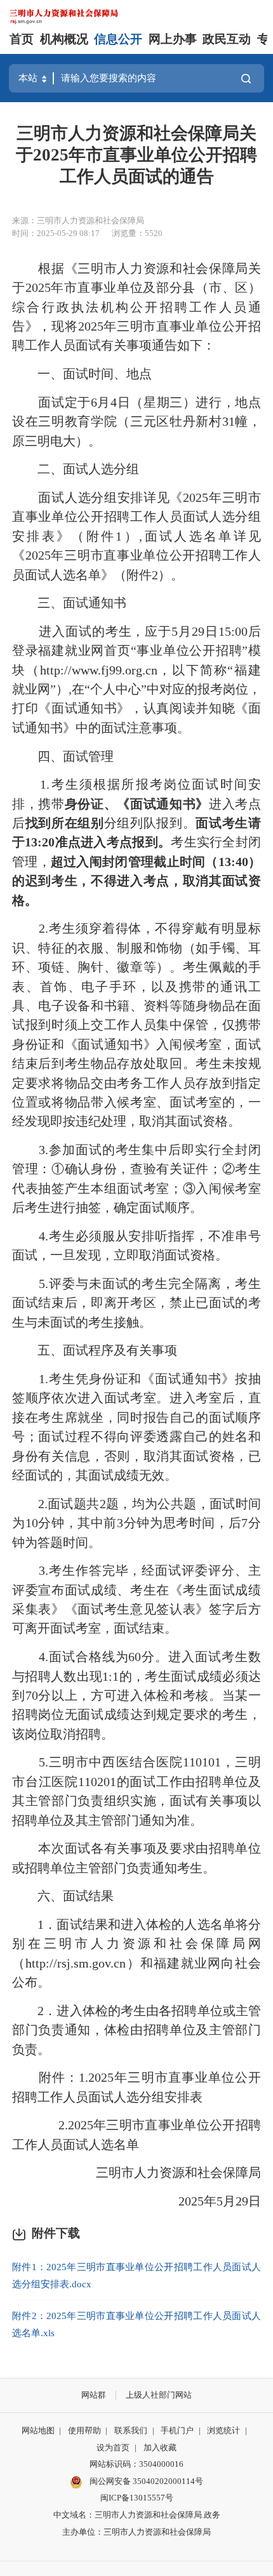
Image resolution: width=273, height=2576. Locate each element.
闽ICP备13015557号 (137, 2498)
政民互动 (227, 39)
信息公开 (118, 39)
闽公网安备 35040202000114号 (145, 2481)
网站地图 (38, 2430)
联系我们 (131, 2430)
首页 (22, 39)
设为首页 (113, 2448)
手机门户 (177, 2430)
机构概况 (64, 39)
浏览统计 (223, 2430)
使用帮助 (84, 2430)
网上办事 (173, 39)
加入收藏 (160, 2448)
